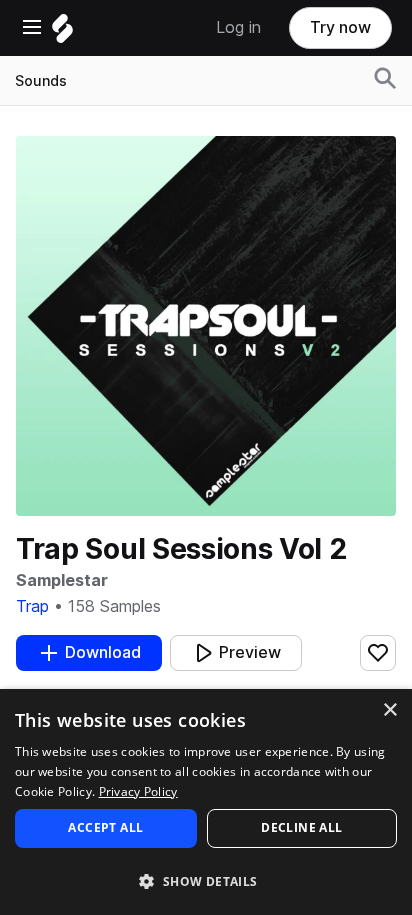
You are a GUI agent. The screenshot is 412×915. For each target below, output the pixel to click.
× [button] (389, 710)
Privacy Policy (138, 791)
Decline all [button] (301, 827)
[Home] (62, 33)
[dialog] (206, 802)
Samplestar (62, 580)
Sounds (41, 81)
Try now (340, 27)
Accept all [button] (105, 827)
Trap (32, 606)
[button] (206, 880)
